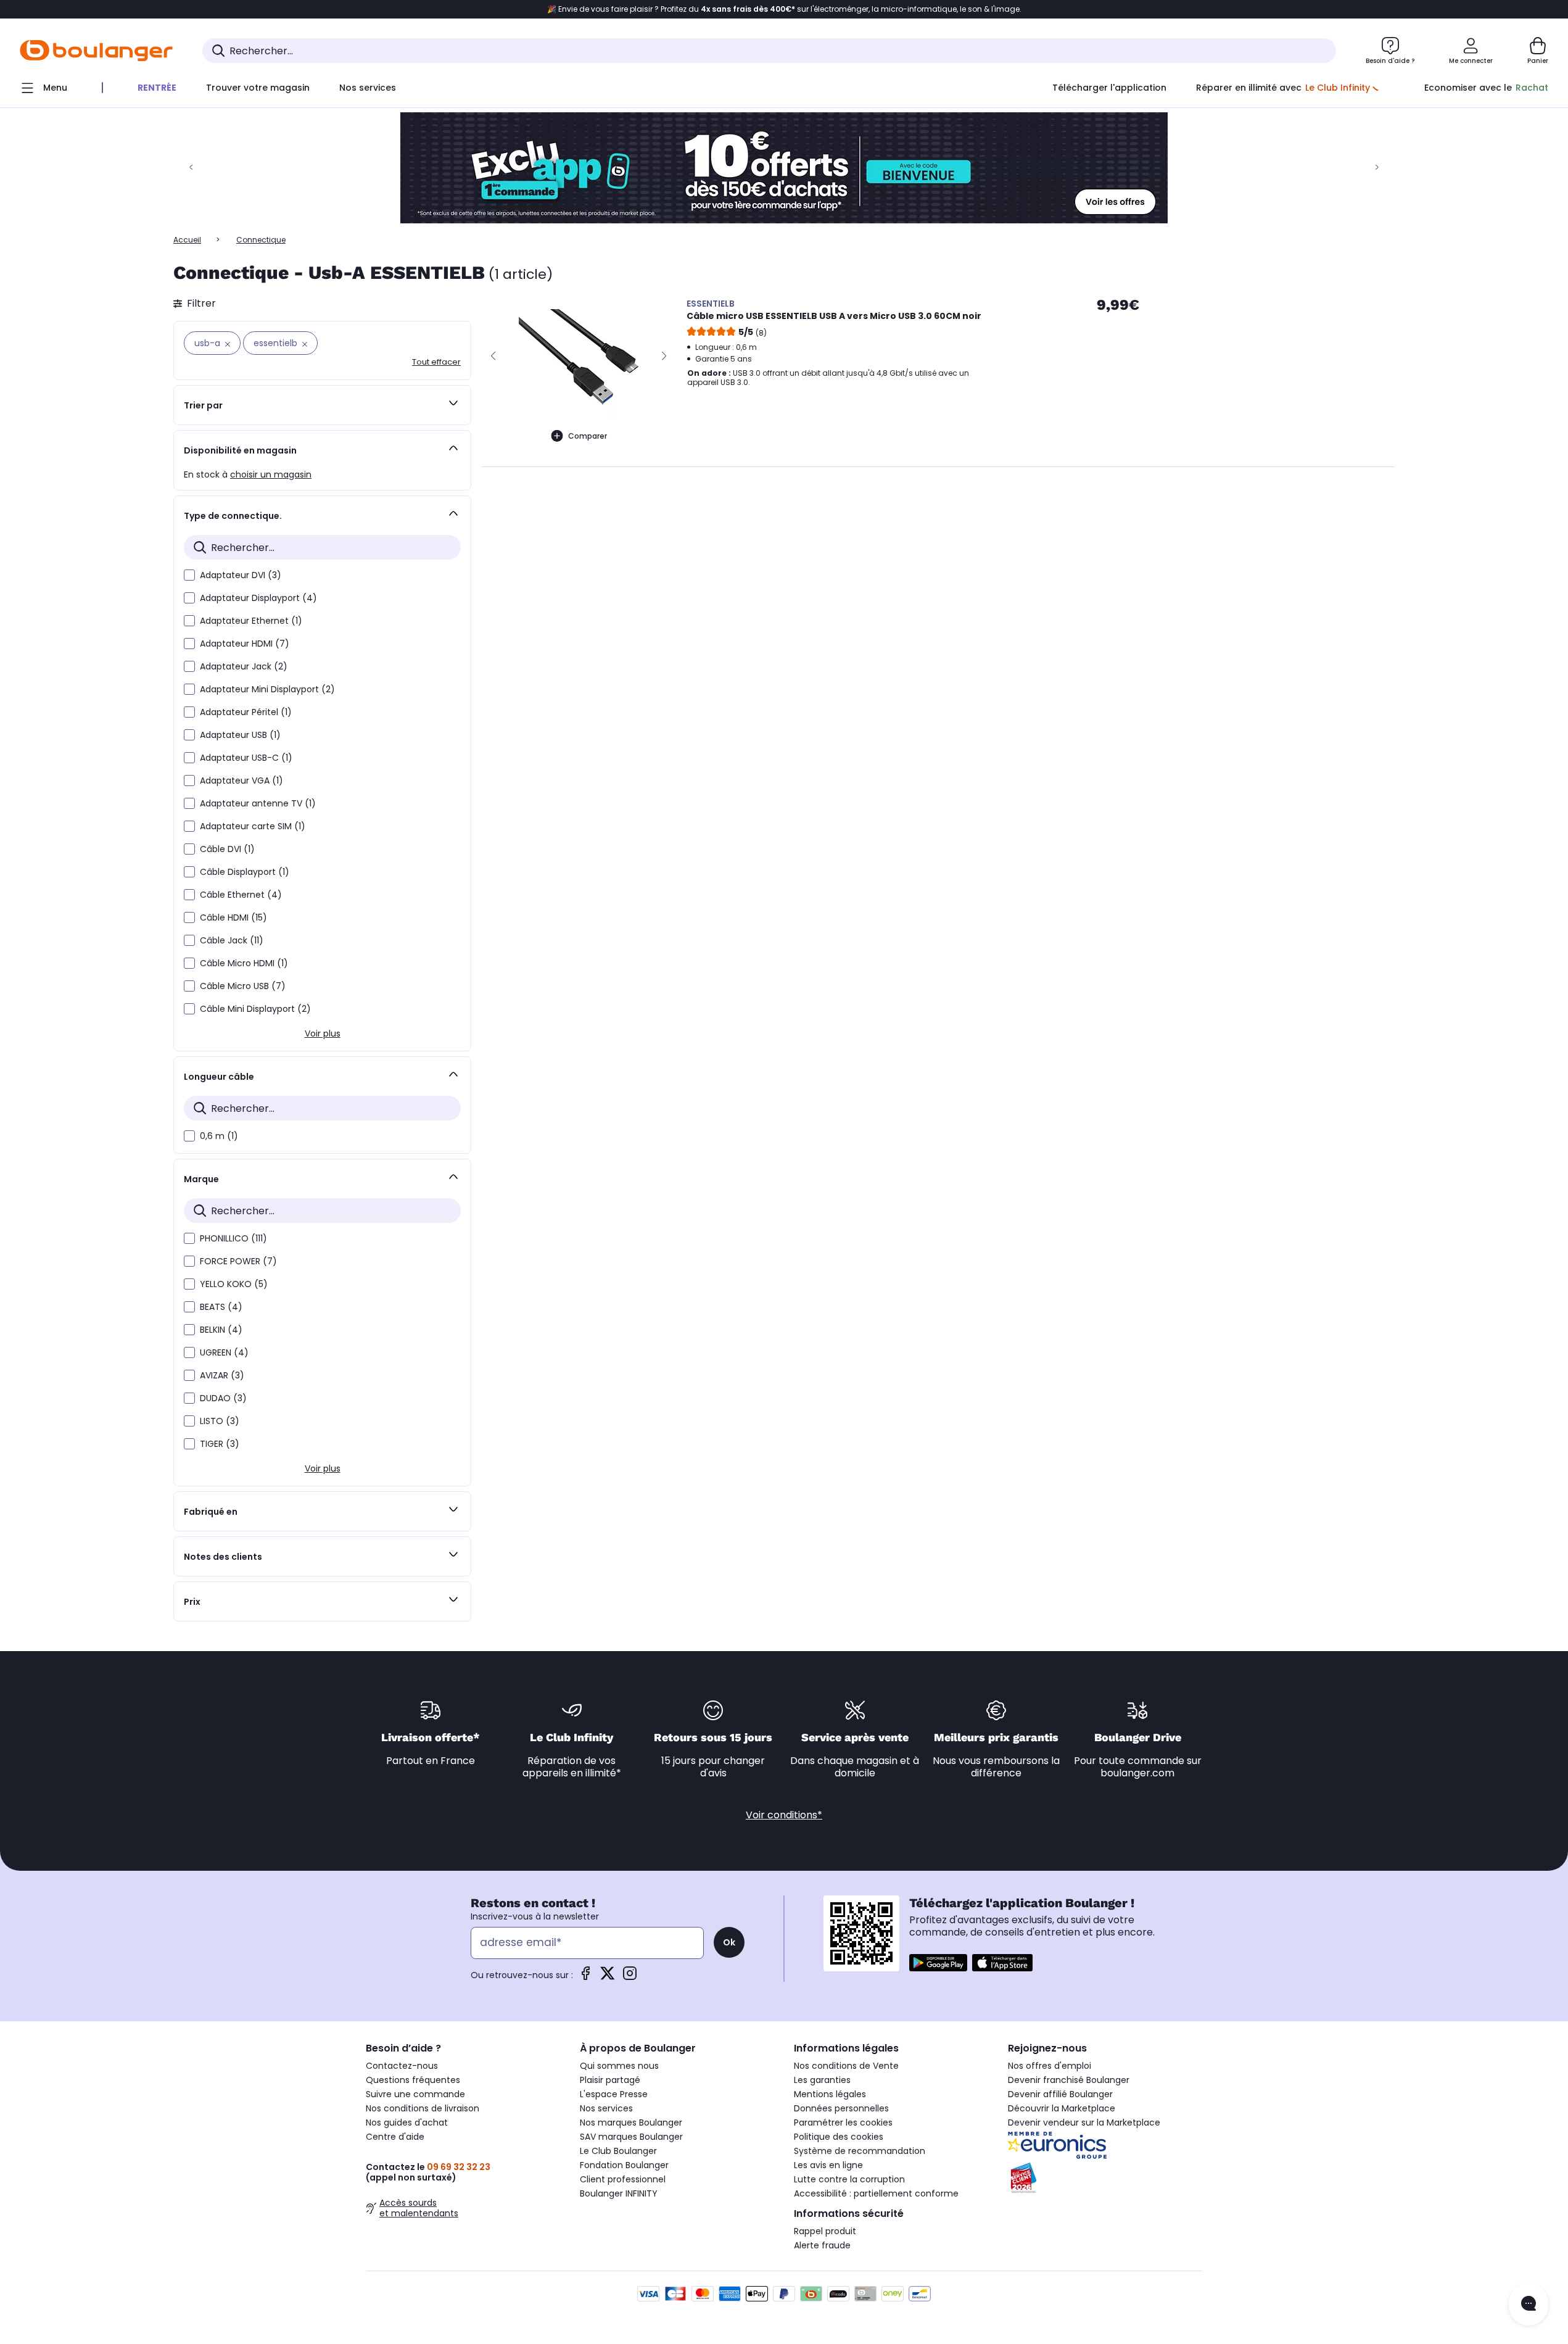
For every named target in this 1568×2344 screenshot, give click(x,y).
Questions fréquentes (413, 2080)
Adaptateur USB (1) (240, 735)
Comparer (588, 436)
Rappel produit (825, 2231)
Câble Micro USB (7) (243, 986)
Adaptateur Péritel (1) (246, 712)
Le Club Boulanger (618, 2151)
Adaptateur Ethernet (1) (251, 621)
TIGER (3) (220, 1444)
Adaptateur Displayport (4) (258, 598)
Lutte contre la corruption (849, 2179)
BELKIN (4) (221, 1330)
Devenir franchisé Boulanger (1069, 2080)
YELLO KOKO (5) (234, 1284)
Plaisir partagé (610, 2080)
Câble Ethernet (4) (241, 895)
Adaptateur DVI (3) (241, 575)
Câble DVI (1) (227, 849)
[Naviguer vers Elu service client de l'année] (1105, 2178)
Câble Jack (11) (232, 940)
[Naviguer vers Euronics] (1105, 2145)
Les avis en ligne (828, 2165)
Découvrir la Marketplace (1062, 2108)
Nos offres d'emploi (1050, 2066)
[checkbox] (189, 575)
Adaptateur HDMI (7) (245, 644)
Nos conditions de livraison (423, 2108)
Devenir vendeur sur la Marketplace (1084, 2122)
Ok (729, 1942)
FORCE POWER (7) (238, 1261)
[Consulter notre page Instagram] (630, 1977)
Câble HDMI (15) (233, 917)
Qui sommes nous (619, 2066)
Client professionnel (623, 2179)
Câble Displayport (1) (245, 872)
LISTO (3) (220, 1421)
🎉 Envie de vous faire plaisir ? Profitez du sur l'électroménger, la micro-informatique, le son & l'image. (784, 9)
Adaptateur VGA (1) (241, 781)
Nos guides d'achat (407, 2122)
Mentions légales (830, 2094)
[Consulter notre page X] (608, 1977)
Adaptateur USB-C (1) (246, 758)
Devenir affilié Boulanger (1060, 2094)
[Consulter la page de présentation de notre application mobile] (938, 1963)
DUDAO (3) (223, 1398)
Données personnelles (841, 2108)
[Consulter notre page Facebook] (585, 1977)
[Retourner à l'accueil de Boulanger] (96, 51)
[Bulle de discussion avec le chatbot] (1529, 2305)
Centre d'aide (395, 2137)
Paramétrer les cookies (843, 2122)
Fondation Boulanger (624, 2165)
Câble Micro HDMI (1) (244, 963)
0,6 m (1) (219, 1136)
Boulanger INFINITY (619, 2193)
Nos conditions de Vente (846, 2066)
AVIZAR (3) (222, 1375)
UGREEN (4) (224, 1352)
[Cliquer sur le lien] (784, 168)
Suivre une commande (415, 2094)
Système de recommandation (860, 2151)
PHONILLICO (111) (233, 1238)
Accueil (187, 240)
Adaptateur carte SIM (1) (253, 826)
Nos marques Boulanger (631, 2122)
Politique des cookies (839, 2137)
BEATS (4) (221, 1307)
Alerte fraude (822, 2245)
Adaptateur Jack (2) (244, 666)
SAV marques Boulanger (631, 2137)
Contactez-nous (402, 2066)
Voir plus (323, 1033)
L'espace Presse (614, 2094)
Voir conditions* (784, 1815)
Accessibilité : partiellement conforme (876, 2193)
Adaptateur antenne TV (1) (258, 803)
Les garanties (822, 2080)
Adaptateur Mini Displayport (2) (267, 689)
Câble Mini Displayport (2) (255, 1009)
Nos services (606, 2108)
